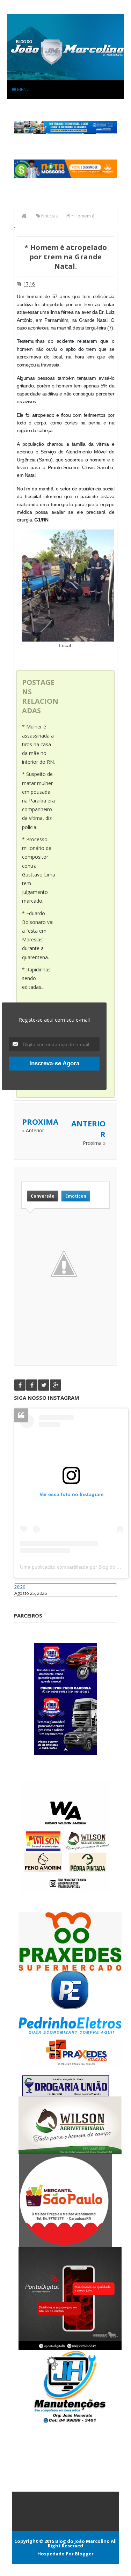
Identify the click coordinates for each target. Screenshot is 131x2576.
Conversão (43, 1196)
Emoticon (76, 1196)
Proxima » (94, 1143)
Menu (23, 89)
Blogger (84, 2554)
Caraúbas (24, 1600)
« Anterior (33, 1130)
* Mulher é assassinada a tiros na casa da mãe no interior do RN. (38, 744)
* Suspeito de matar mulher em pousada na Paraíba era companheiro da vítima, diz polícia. (38, 800)
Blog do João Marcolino (82, 2541)
